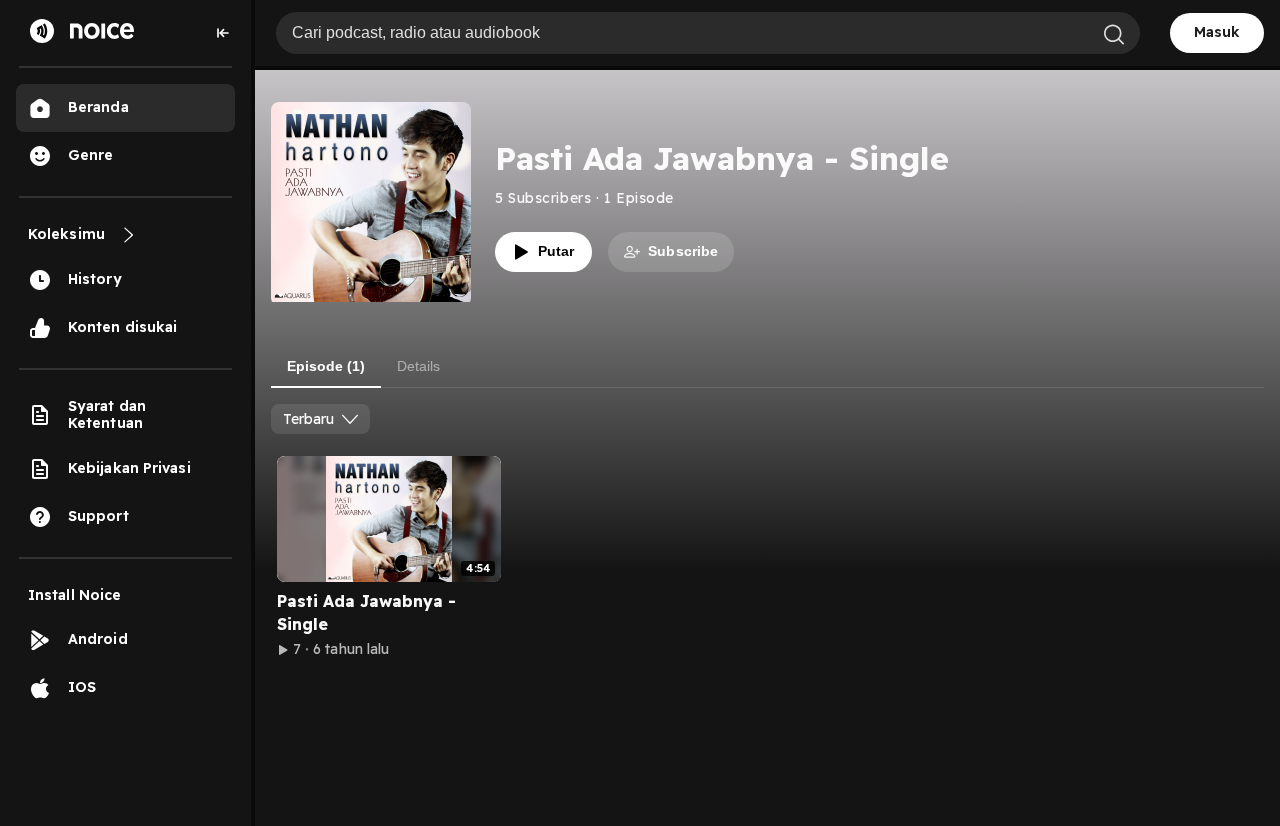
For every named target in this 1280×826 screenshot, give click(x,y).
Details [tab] (418, 366)
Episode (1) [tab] (326, 366)
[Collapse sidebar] (223, 33)
